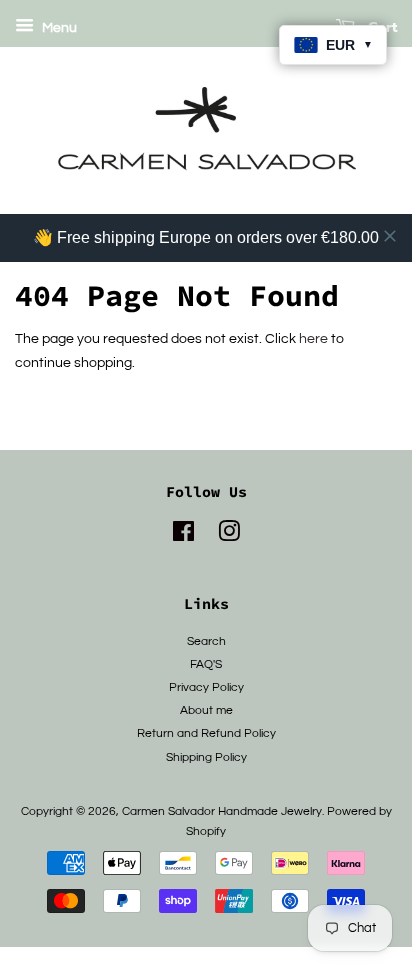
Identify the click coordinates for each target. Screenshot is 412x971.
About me (206, 710)
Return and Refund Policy (206, 733)
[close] (390, 236)
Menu (58, 28)
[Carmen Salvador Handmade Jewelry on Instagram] (229, 536)
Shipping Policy (206, 757)
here (313, 339)
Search (206, 641)
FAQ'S (206, 664)
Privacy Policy (206, 687)
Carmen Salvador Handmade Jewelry (222, 811)
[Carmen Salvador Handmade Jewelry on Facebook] (183, 536)
